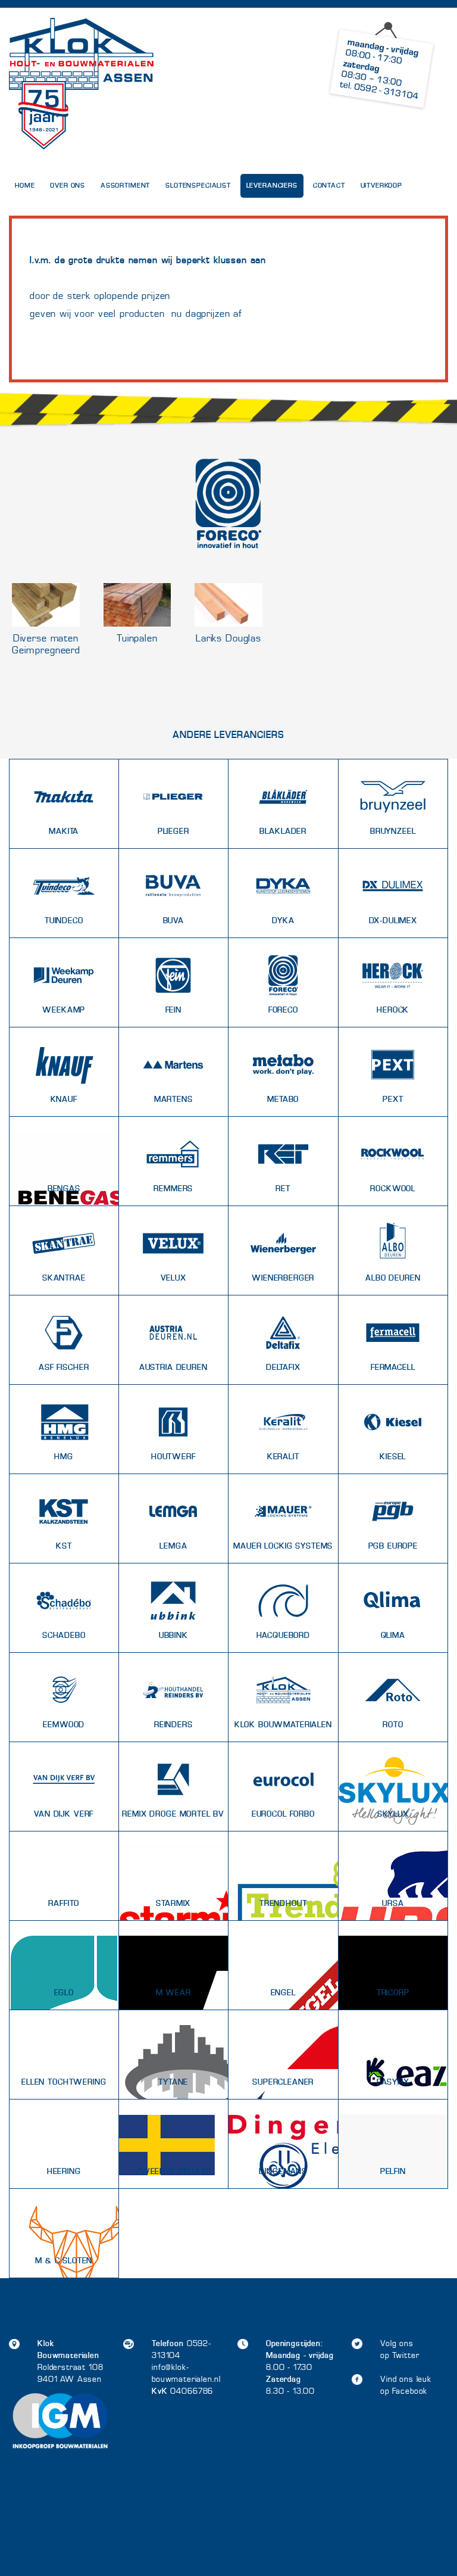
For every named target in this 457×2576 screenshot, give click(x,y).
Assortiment (125, 186)
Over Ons (68, 186)
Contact (329, 186)
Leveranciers (272, 186)
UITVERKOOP (382, 186)
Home (25, 186)
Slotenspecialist (198, 186)
